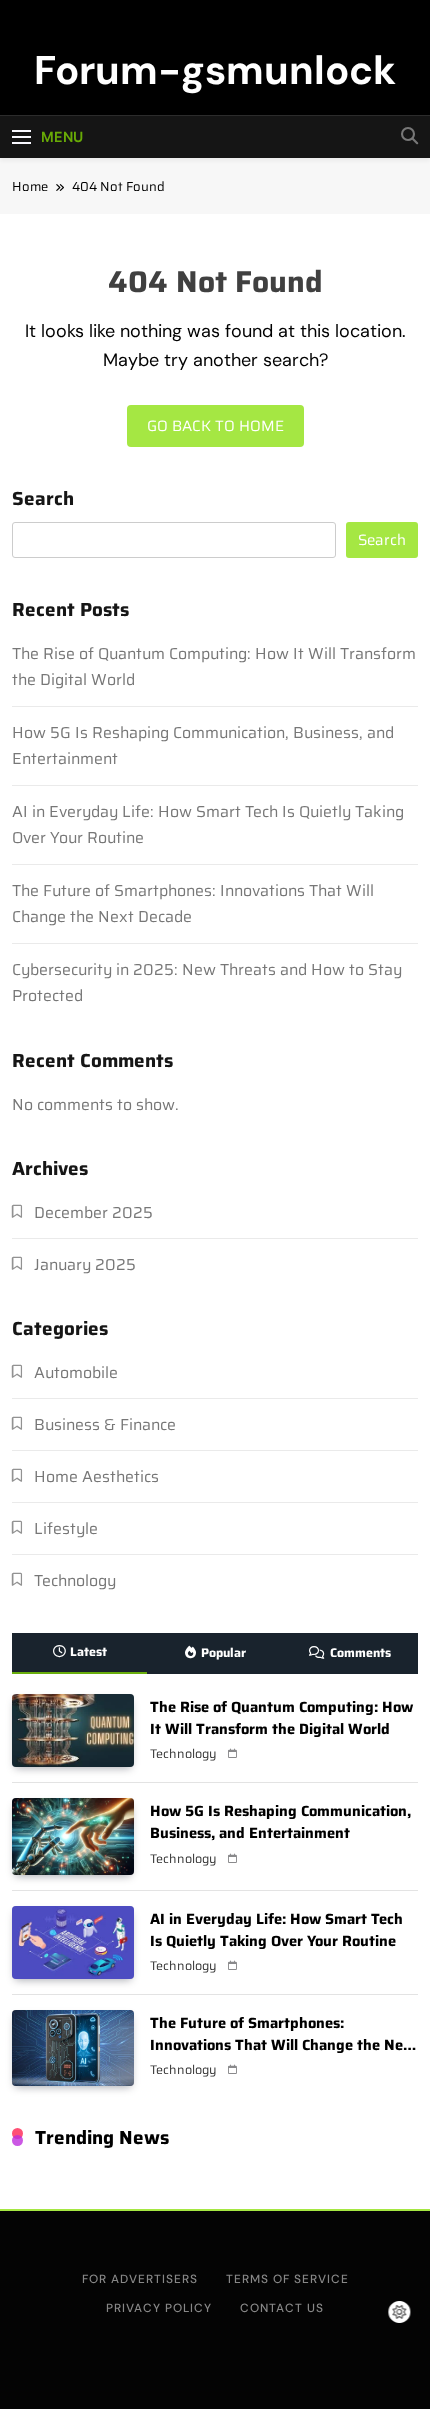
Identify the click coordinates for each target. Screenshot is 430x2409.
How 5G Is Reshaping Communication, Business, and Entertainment (280, 1821)
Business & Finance (105, 1424)
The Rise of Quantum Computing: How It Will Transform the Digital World (281, 1717)
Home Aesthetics (96, 1476)
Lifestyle (66, 1528)
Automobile (76, 1372)
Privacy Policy (159, 2308)
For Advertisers (140, 2279)
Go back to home (215, 426)
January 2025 (85, 1264)
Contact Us (282, 2308)
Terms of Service (287, 2279)
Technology (75, 1580)
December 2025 (93, 1212)
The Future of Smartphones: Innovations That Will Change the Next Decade (283, 2044)
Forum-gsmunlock (215, 70)
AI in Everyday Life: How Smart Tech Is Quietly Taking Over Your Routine (276, 1929)
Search (43, 500)
